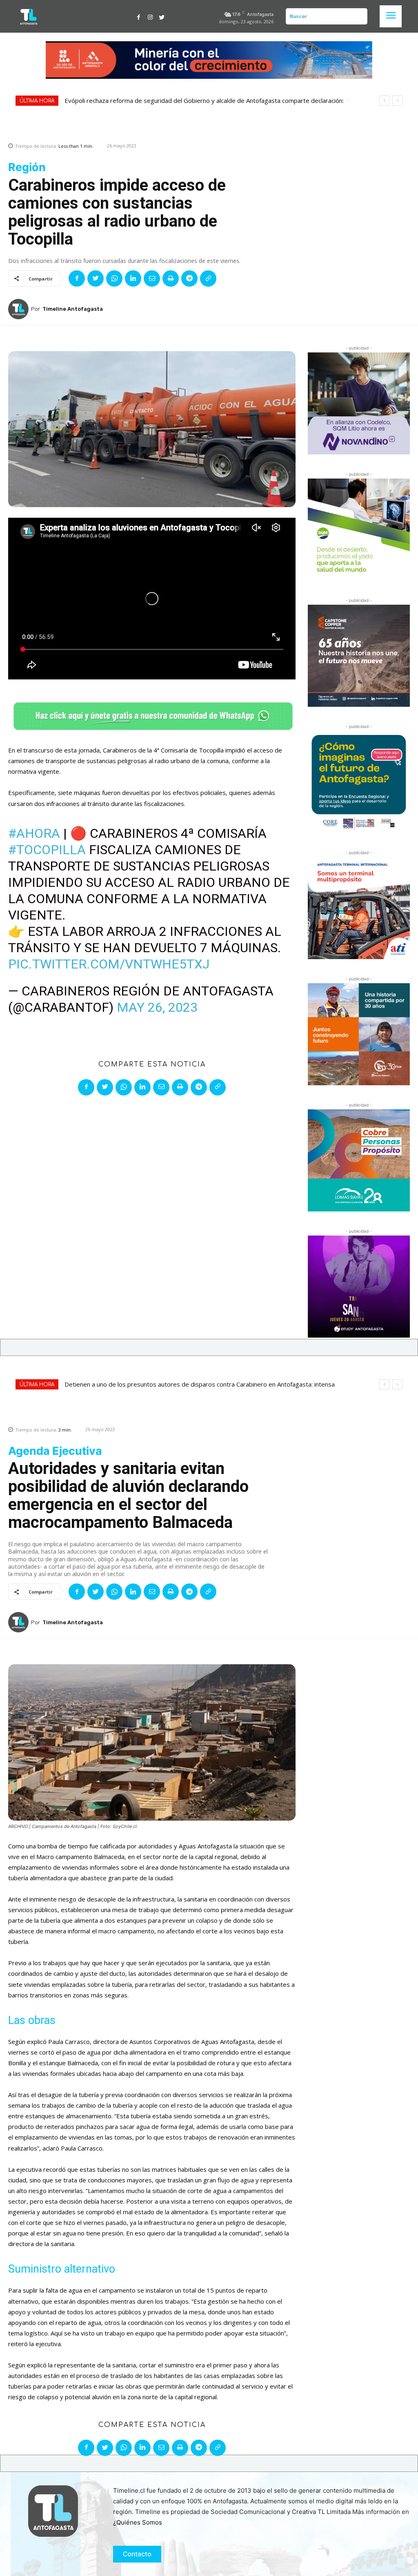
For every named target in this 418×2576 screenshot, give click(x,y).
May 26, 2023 (157, 1007)
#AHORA (34, 833)
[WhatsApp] (114, 278)
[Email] (152, 278)
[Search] (360, 16)
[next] (397, 101)
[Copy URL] (208, 278)
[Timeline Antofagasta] (20, 309)
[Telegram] (189, 278)
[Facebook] (139, 16)
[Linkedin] (133, 278)
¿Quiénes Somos (138, 2522)
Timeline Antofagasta (73, 309)
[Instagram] (150, 16)
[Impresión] (171, 278)
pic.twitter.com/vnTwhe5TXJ (109, 964)
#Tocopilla (47, 850)
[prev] (384, 101)
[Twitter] (162, 16)
